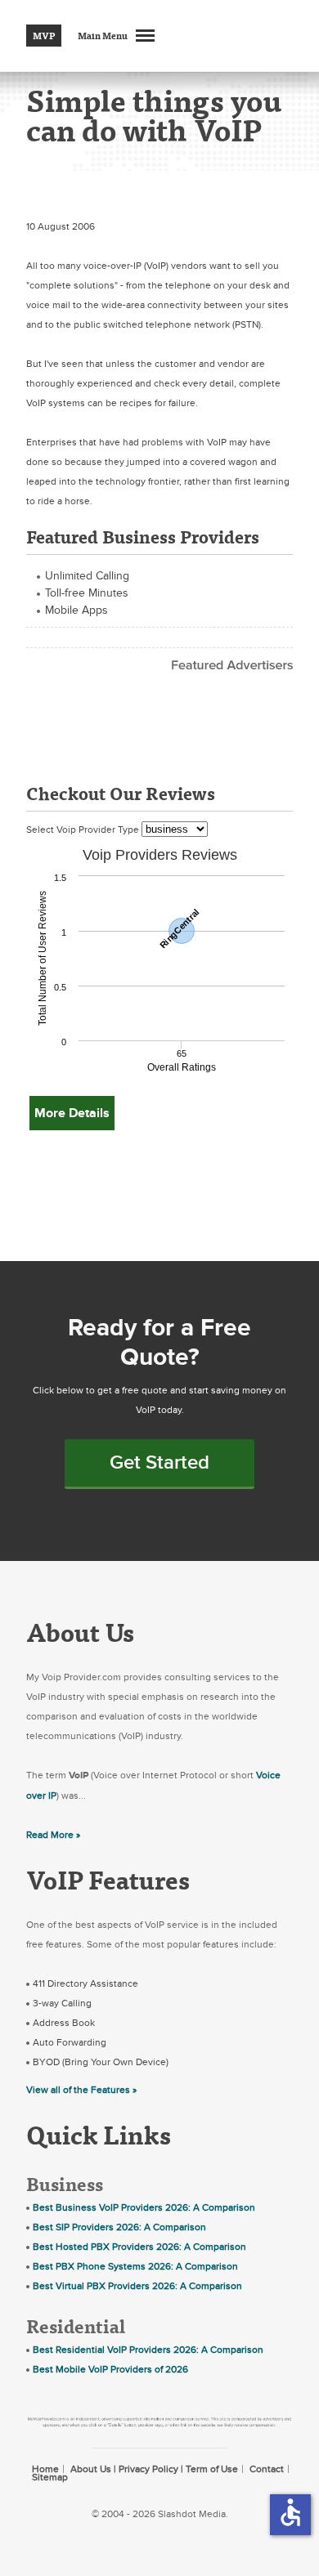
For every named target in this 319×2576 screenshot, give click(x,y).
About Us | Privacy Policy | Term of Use (154, 2469)
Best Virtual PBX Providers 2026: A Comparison (137, 2286)
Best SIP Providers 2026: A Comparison (119, 2227)
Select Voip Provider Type (84, 830)
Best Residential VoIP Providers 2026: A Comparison (148, 2350)
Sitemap (50, 2477)
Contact (267, 2469)
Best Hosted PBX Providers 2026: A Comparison (139, 2247)
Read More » (53, 1835)
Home (45, 2469)
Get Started (159, 1462)
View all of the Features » (81, 2090)
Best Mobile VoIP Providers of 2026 (110, 2369)
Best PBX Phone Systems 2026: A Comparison (135, 2266)
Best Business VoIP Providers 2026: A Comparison (144, 2207)
